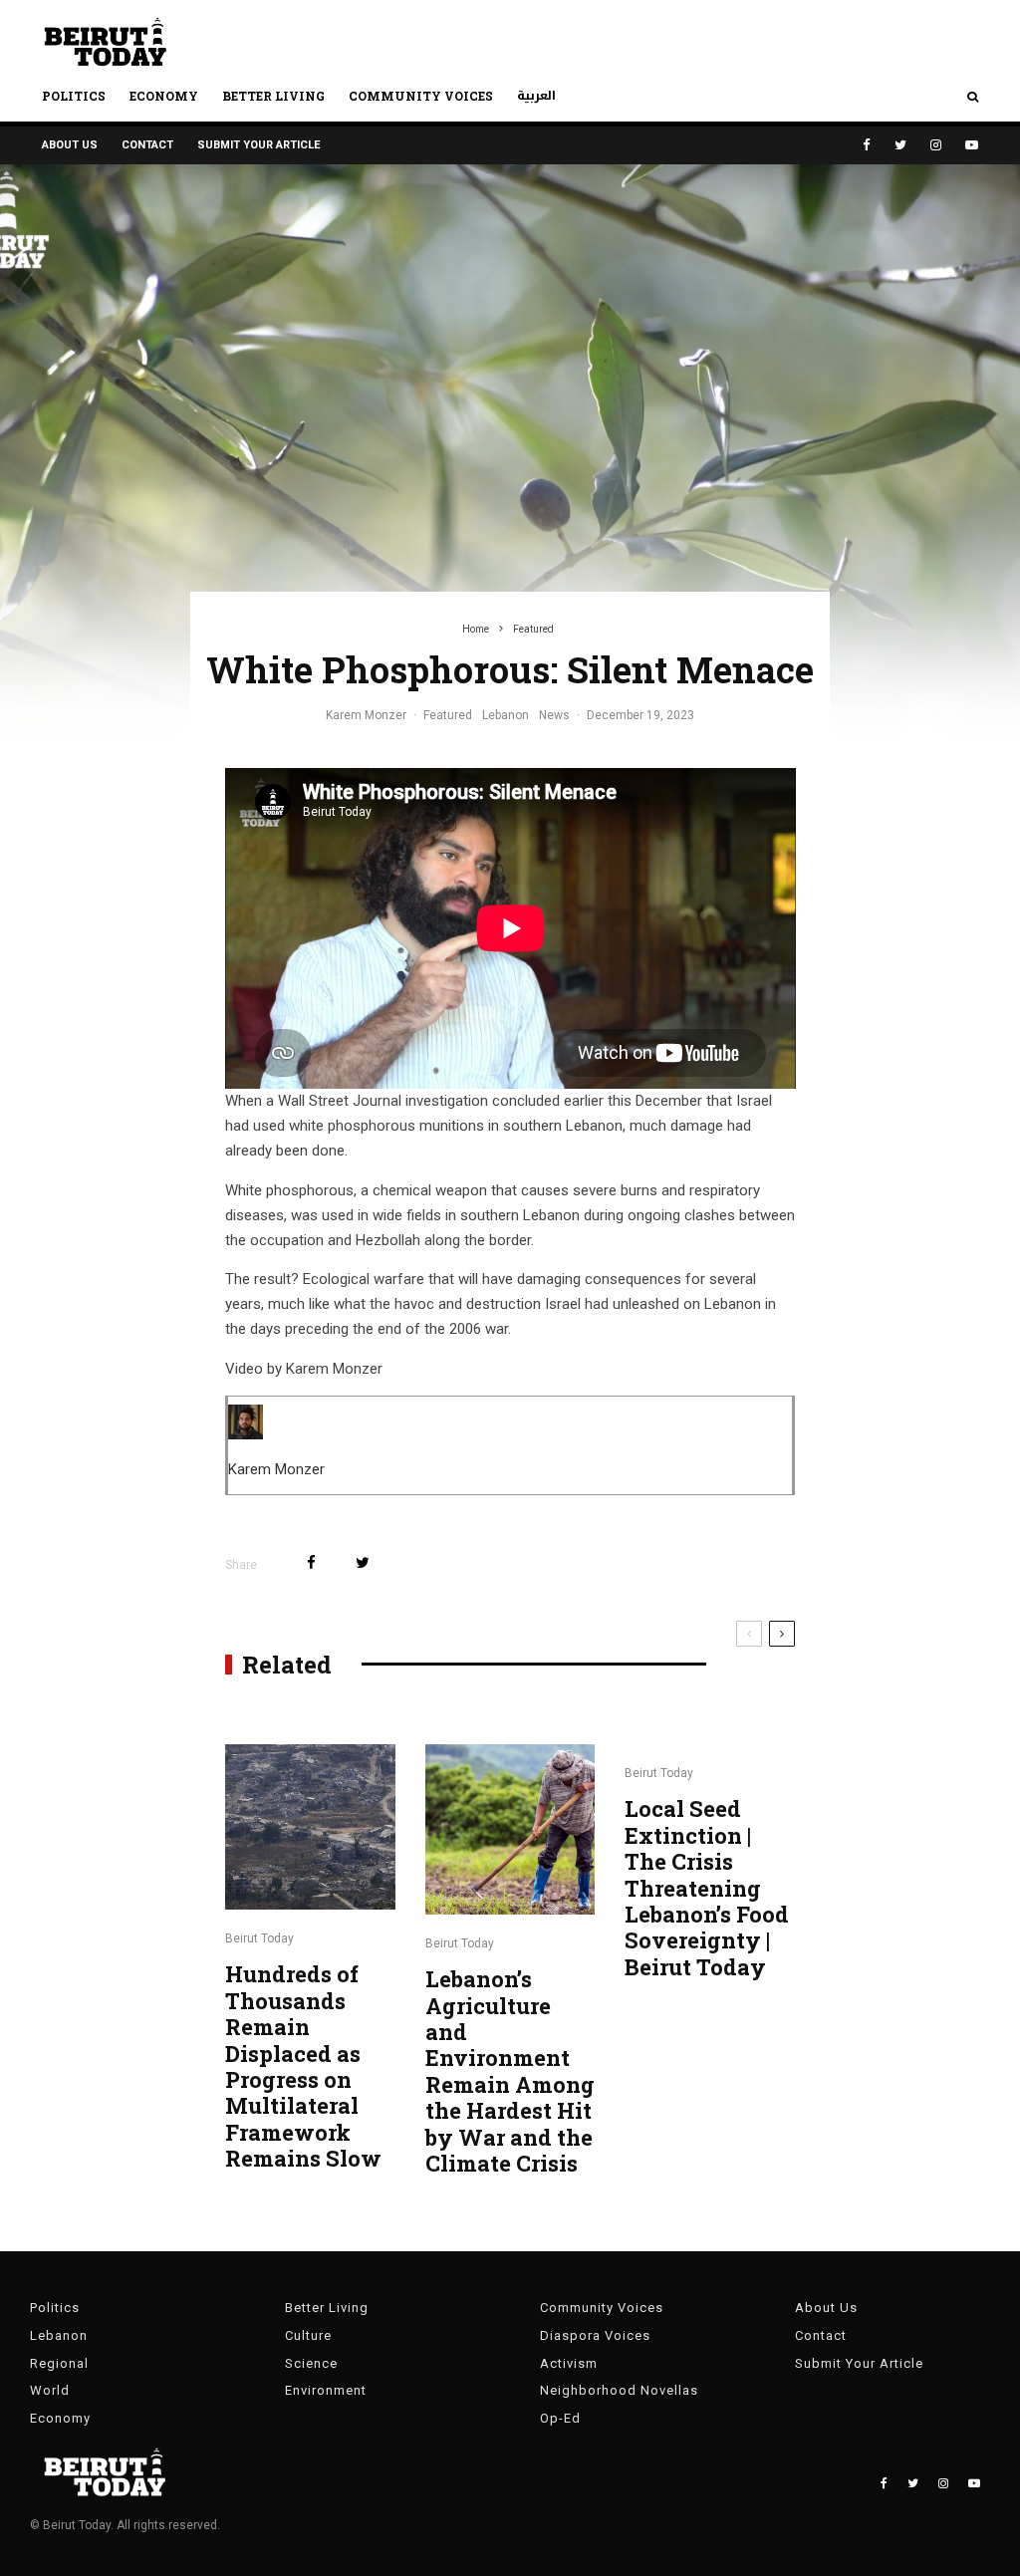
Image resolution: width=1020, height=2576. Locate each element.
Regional (59, 2363)
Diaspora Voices (595, 2335)
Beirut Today (259, 1938)
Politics (74, 96)
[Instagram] (936, 145)
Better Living (273, 96)
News (554, 715)
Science (311, 2363)
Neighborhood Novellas (619, 2390)
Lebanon (506, 715)
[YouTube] (972, 145)
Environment (326, 2390)
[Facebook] (867, 145)
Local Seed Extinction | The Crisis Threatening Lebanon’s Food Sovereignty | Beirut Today (707, 1888)
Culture (308, 2335)
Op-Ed (560, 2418)
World (50, 2390)
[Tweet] (363, 1562)
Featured (448, 715)
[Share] (311, 1562)
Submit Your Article (258, 145)
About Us (70, 145)
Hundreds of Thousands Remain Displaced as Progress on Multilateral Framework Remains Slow (303, 2066)
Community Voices (421, 96)
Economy (164, 96)
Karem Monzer (366, 715)
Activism (569, 2363)
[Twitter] (900, 145)
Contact (147, 145)
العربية (536, 96)
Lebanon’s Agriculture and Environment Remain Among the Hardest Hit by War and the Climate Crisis (510, 2071)
